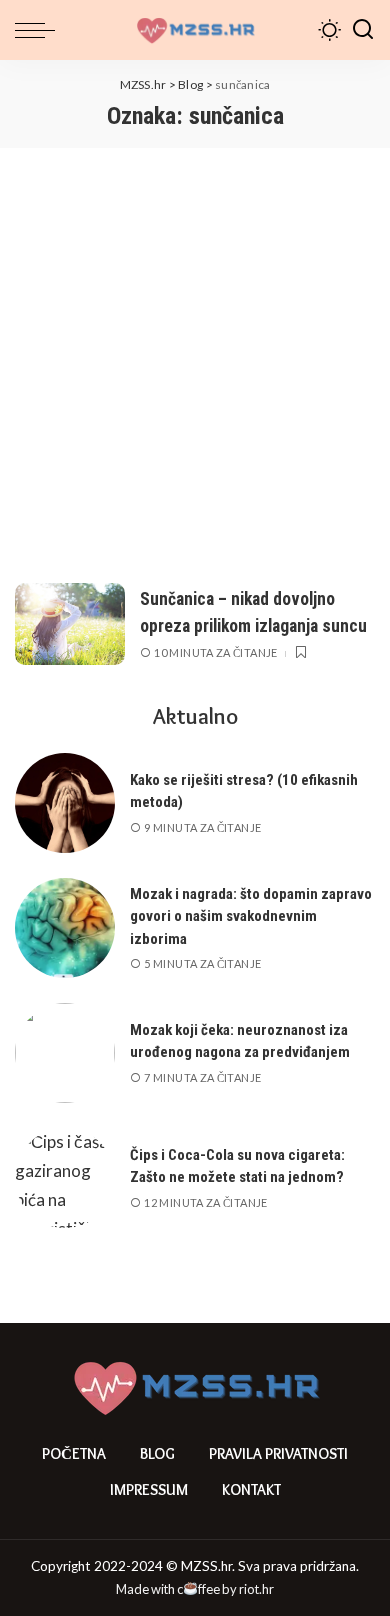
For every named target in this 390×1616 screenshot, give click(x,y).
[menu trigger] (40, 30)
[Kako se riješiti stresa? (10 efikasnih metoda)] (65, 803)
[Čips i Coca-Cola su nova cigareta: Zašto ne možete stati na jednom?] (65, 1178)
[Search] (363, 30)
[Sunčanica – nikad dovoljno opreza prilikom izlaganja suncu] (70, 624)
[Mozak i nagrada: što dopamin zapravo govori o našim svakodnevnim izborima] (65, 928)
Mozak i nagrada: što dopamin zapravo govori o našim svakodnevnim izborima (251, 916)
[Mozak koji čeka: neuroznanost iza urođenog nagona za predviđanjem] (65, 1053)
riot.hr (256, 1589)
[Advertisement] (195, 353)
